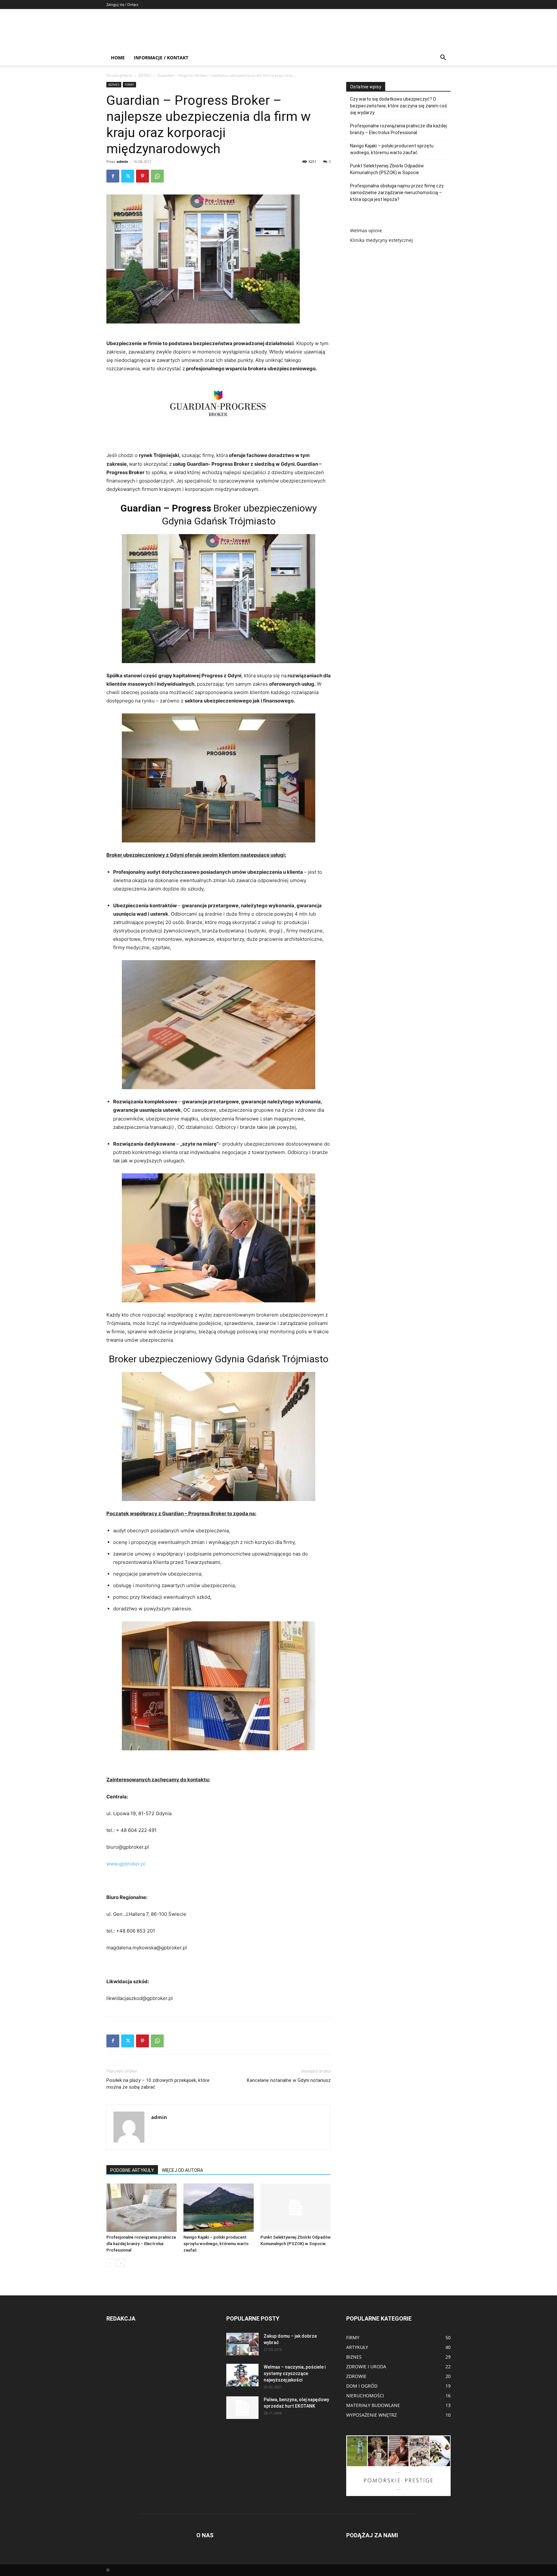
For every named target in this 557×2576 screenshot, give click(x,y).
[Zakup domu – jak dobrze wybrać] (242, 2344)
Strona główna (119, 75)
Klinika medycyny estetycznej (381, 240)
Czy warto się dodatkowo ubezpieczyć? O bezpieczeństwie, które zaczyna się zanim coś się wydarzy (399, 106)
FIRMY (129, 85)
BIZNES (145, 75)
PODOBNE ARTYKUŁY (132, 2170)
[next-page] (121, 2263)
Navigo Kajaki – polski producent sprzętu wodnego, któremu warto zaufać (216, 2244)
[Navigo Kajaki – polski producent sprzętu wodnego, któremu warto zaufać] (219, 2208)
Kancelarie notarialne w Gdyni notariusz (289, 2080)
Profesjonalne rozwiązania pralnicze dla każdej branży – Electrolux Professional (141, 2244)
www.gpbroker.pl (126, 1864)
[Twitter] (128, 176)
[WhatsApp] (157, 176)
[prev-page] (110, 2263)
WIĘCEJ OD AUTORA (182, 2170)
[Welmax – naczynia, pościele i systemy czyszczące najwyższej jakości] (242, 2375)
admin (122, 161)
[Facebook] (113, 176)
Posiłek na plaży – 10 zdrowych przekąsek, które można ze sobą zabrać (158, 2084)
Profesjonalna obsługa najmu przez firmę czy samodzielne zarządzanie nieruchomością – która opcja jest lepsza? (397, 193)
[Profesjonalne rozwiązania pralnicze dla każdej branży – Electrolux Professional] (142, 2208)
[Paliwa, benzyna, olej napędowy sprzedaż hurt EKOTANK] (242, 2408)
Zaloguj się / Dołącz (122, 4)
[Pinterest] (142, 176)
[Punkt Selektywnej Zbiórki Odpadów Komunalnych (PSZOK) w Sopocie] (296, 2208)
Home (118, 58)
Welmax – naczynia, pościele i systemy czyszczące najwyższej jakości (295, 2373)
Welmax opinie (366, 230)
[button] (443, 58)
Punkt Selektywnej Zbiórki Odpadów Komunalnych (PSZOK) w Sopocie (387, 169)
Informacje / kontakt (161, 58)
